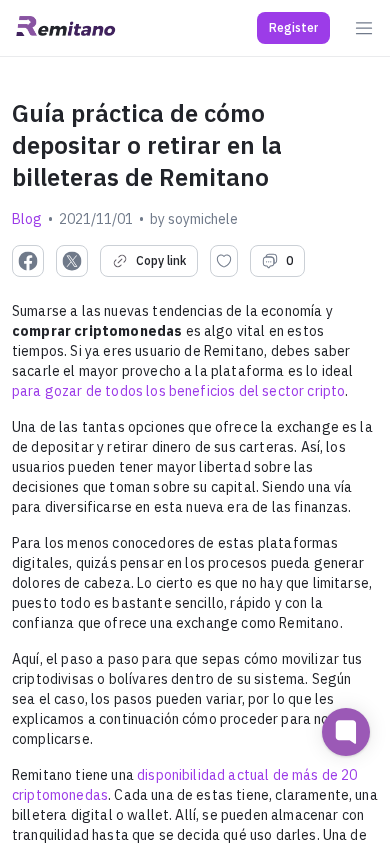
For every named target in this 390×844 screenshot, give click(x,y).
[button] (293, 28)
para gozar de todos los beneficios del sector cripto (178, 391)
